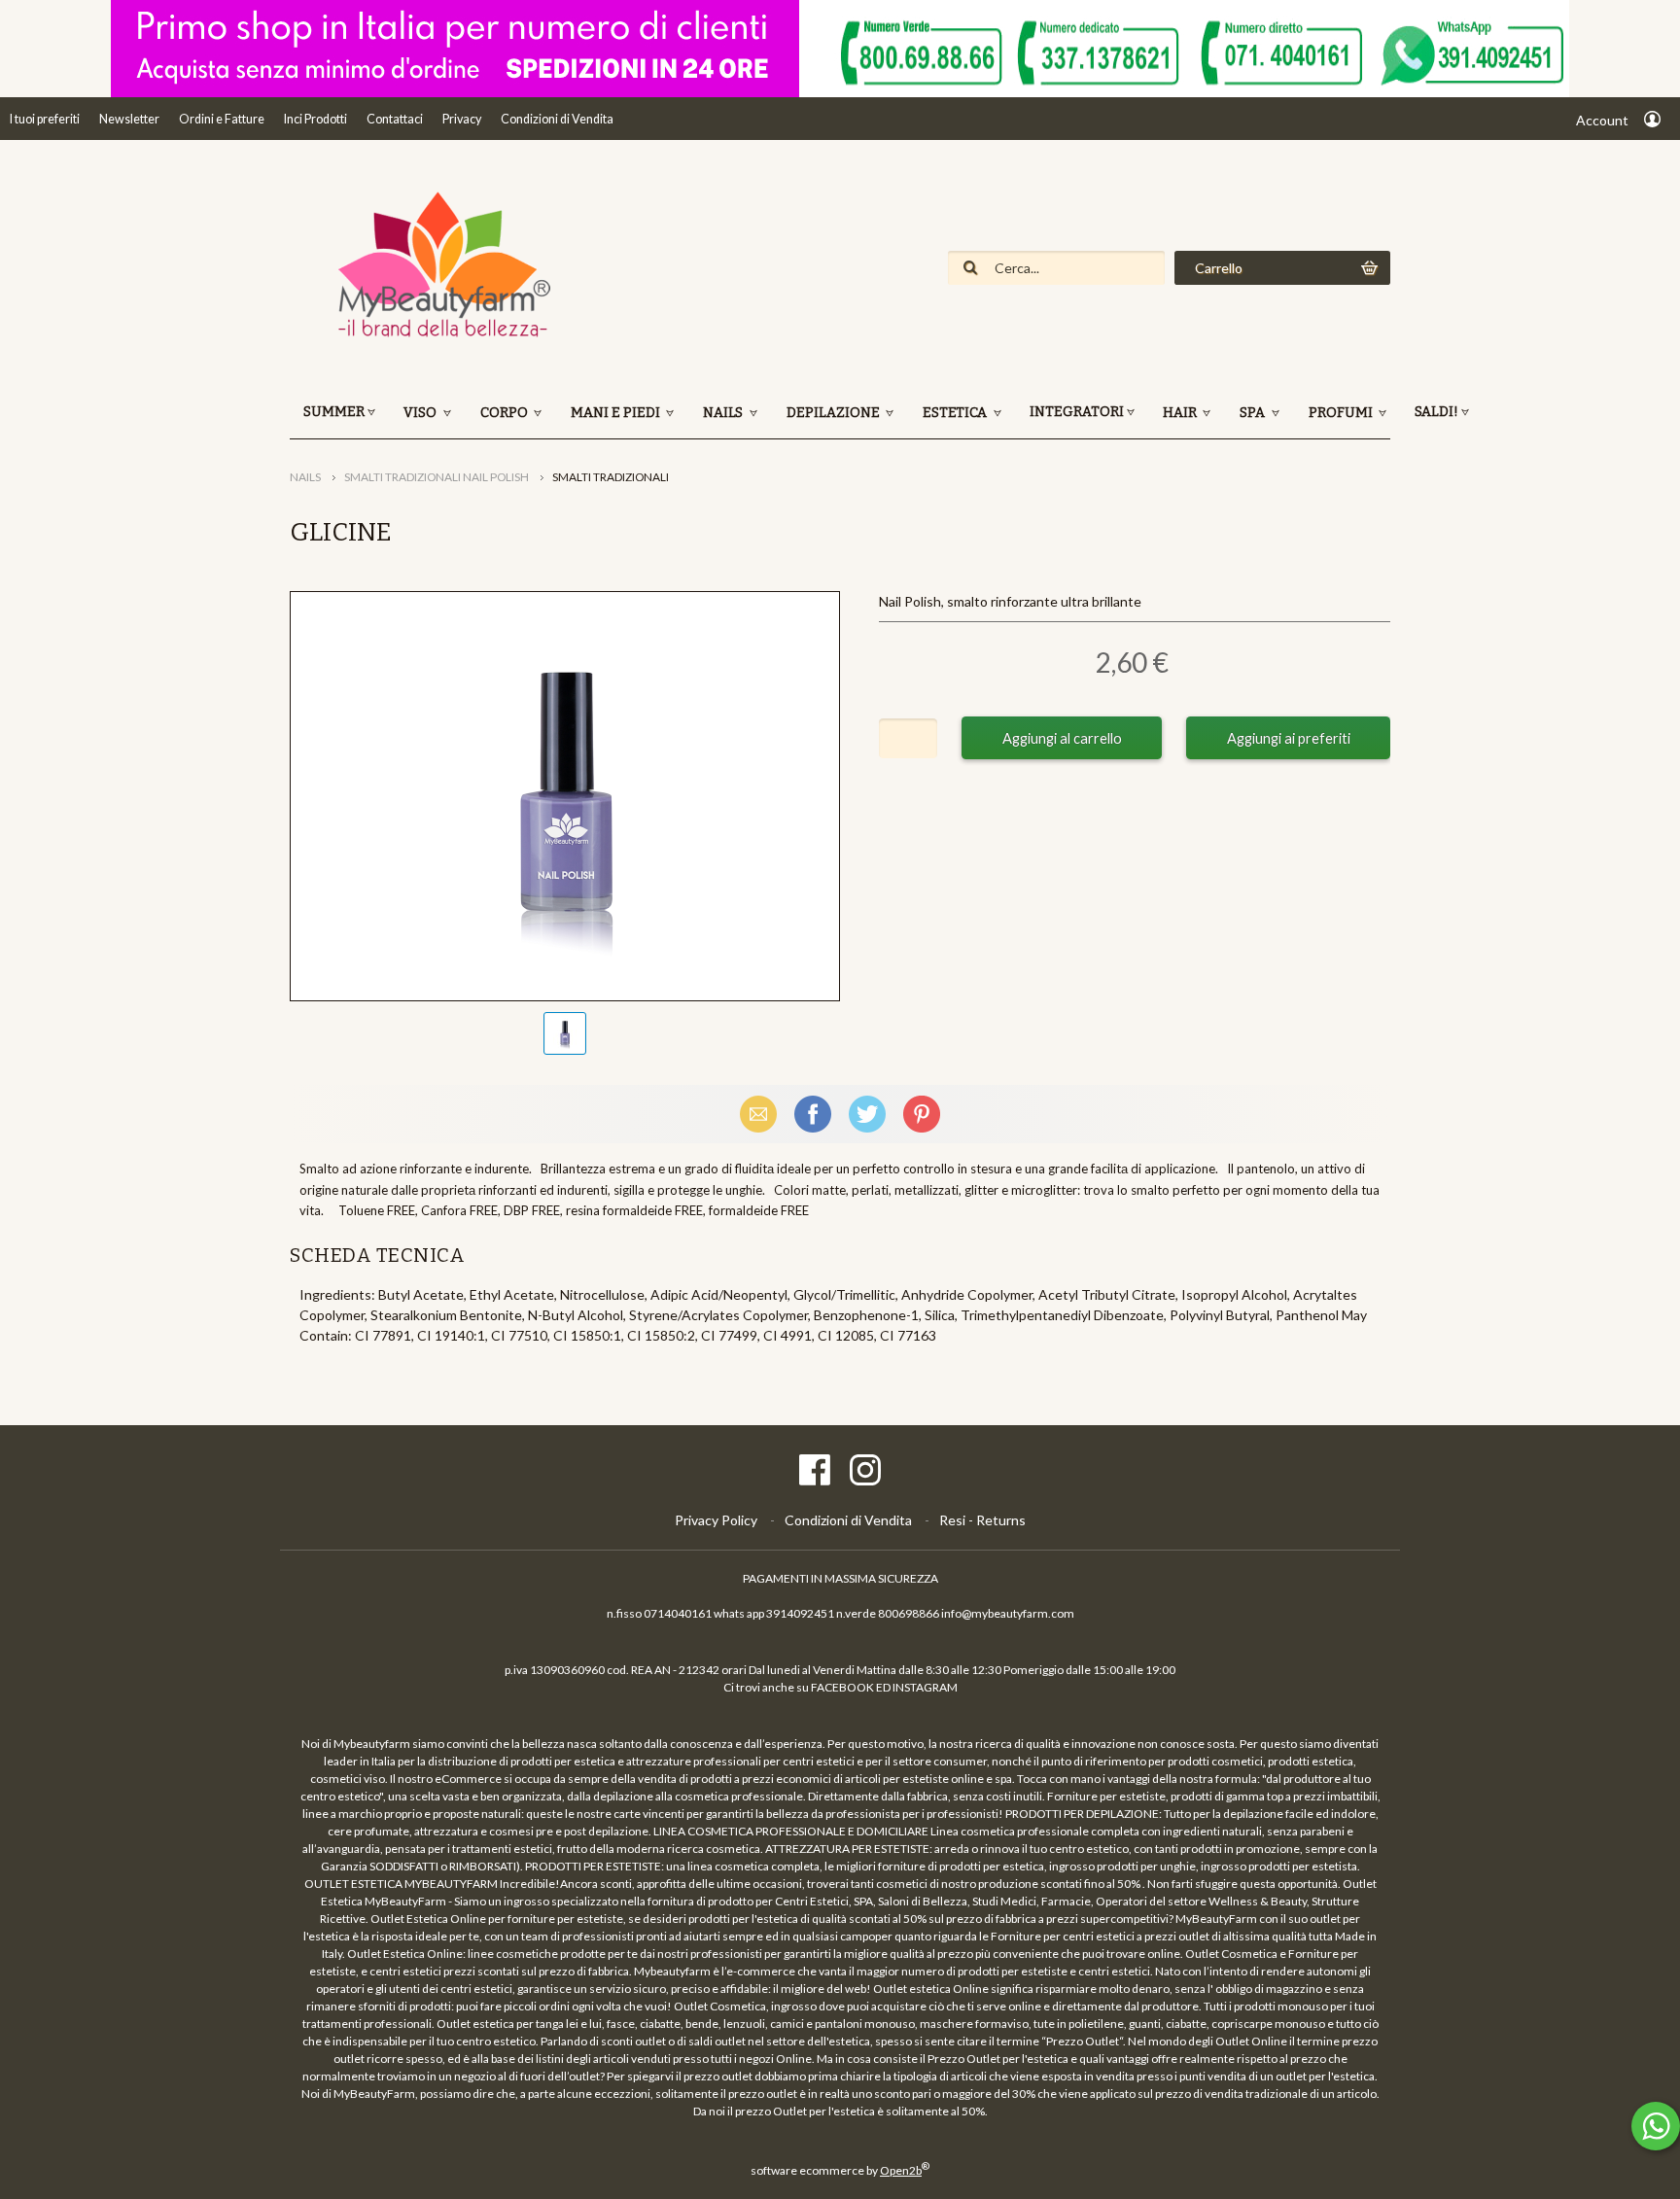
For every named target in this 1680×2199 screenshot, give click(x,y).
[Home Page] (436, 335)
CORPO (506, 413)
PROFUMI (1342, 413)
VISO (421, 413)
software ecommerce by (840, 2170)
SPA (1254, 413)
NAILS (724, 413)
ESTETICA (956, 413)
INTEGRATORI (1077, 412)
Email (758, 1114)
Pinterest (922, 1114)
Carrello (1219, 268)
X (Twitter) (867, 1114)
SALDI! (1436, 412)
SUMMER (334, 412)
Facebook (813, 1114)
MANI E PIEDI (617, 413)
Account (1602, 120)
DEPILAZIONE (835, 413)
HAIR (1181, 413)
